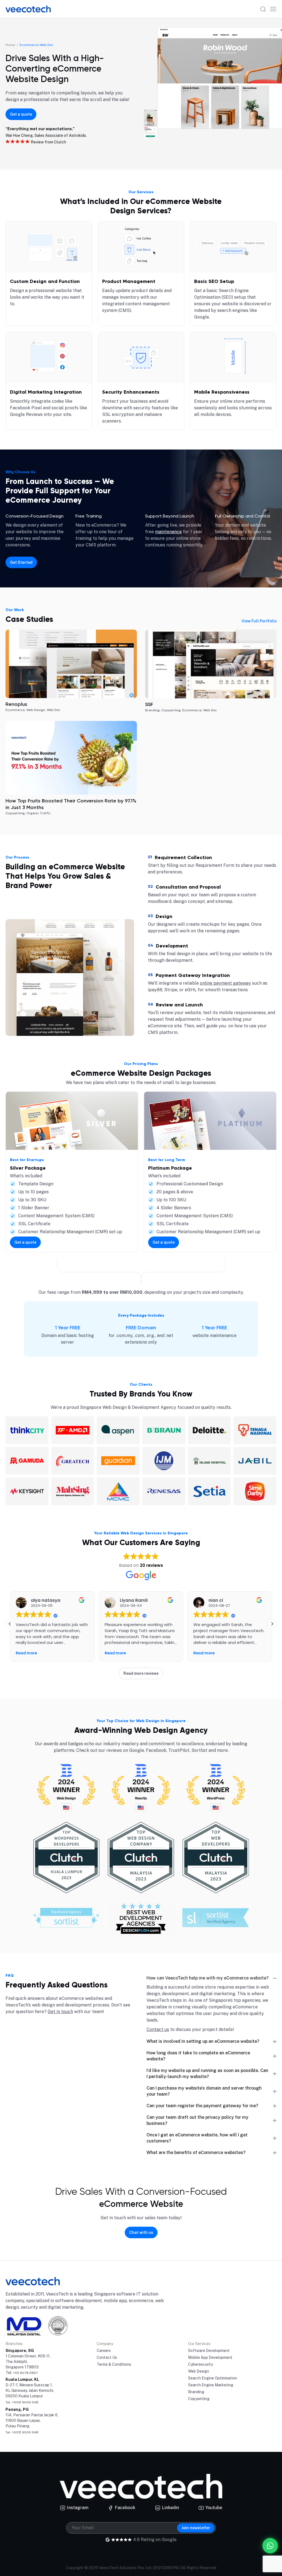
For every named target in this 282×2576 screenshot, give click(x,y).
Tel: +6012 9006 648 (22, 2402)
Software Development (209, 2351)
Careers (104, 2351)
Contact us (158, 2029)
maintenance (168, 532)
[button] (272, 1624)
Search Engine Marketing (211, 2385)
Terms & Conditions (114, 2364)
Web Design (199, 2371)
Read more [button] (26, 1653)
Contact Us (107, 2357)
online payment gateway (225, 983)
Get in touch (60, 2012)
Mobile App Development (210, 2357)
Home (10, 45)
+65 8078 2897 (25, 2373)
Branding (196, 2392)
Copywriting (199, 2399)
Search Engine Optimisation (213, 2378)
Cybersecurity (200, 2364)
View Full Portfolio (259, 621)
